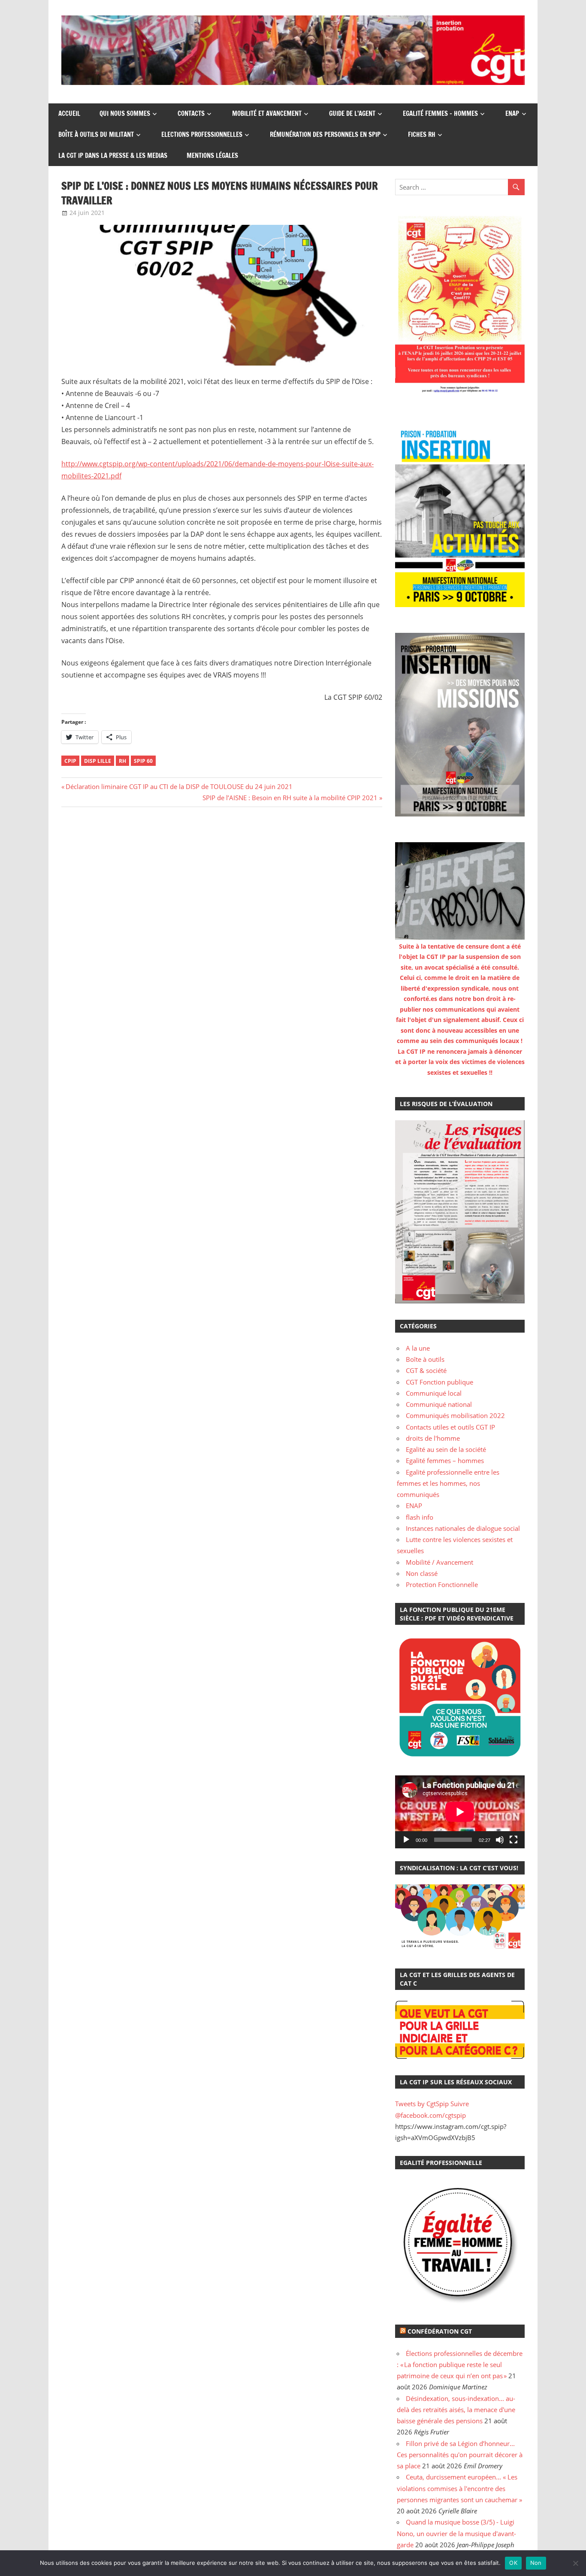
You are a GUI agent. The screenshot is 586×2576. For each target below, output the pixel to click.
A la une (418, 1348)
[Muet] (500, 1840)
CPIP (70, 761)
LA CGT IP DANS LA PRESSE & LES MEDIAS (113, 156)
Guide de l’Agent (352, 113)
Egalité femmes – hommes (440, 113)
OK (513, 2563)
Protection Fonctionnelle (442, 1584)
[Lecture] (406, 1840)
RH (122, 761)
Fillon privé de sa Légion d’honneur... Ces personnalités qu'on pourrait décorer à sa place (460, 2455)
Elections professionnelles (202, 135)
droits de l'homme (433, 1438)
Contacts (191, 113)
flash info (420, 1517)
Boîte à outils (425, 1359)
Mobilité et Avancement (267, 113)
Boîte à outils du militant (96, 135)
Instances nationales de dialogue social (463, 1528)
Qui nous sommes (125, 113)
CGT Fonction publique (439, 1382)
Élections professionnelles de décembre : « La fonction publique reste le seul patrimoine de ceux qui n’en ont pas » (460, 2365)
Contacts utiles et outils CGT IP (450, 1427)
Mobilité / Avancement (439, 1562)
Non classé (422, 1573)
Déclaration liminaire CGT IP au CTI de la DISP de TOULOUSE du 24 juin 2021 (179, 786)
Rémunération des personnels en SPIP (325, 135)
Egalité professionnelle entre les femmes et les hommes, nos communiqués (448, 1483)
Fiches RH (422, 135)
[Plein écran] (514, 1840)
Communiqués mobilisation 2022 (455, 1415)
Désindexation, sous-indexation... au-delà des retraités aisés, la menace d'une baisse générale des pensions (456, 2410)
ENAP (512, 113)
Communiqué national (439, 1404)
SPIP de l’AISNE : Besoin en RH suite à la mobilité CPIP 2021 (290, 798)
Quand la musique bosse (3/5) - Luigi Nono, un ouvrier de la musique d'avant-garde (456, 2533)
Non (536, 2563)
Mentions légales (212, 156)
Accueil (69, 113)
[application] (460, 1812)
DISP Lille (98, 761)
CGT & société (426, 1370)
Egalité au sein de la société (446, 1449)
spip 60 (143, 761)
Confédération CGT (440, 2331)
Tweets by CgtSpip (422, 2104)
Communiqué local (434, 1393)
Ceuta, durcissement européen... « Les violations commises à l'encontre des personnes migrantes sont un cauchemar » (459, 2488)
